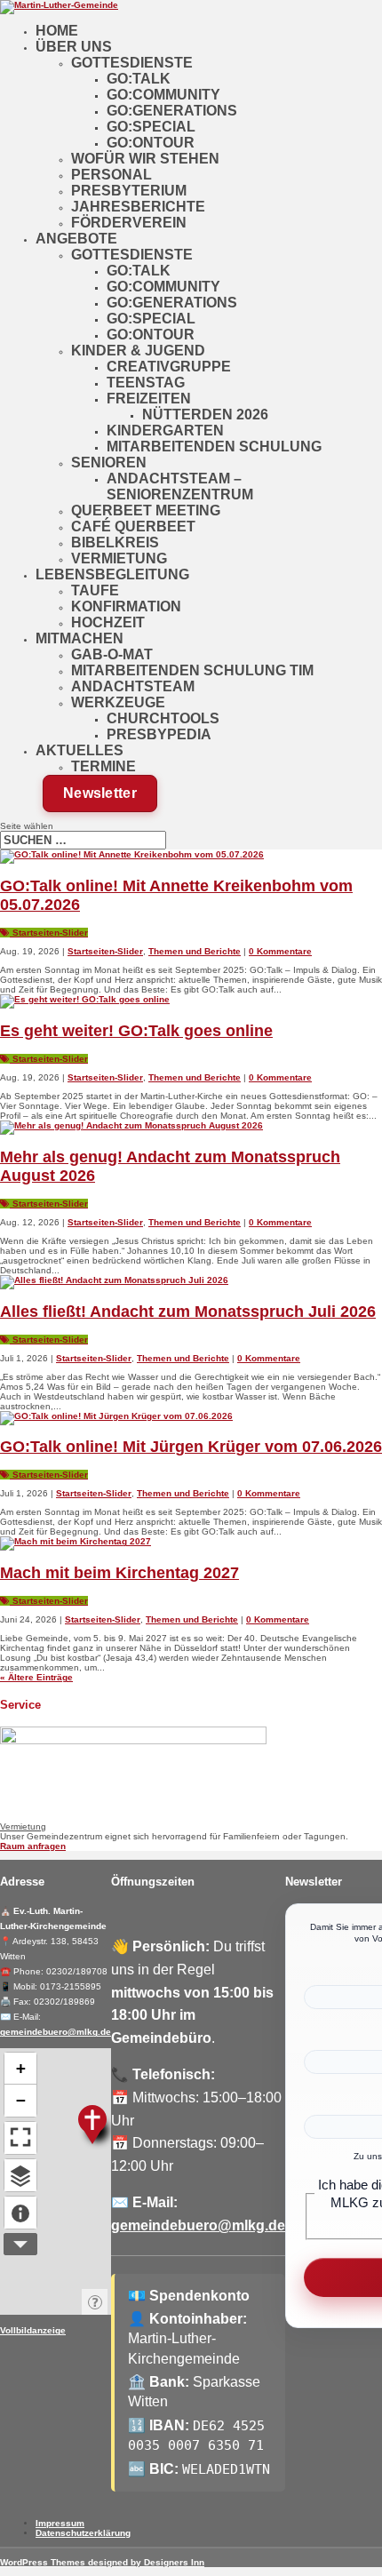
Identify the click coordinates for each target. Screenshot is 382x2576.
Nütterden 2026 (205, 415)
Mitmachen (80, 638)
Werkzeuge (118, 702)
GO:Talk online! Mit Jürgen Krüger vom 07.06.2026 (191, 1447)
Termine (103, 766)
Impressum (60, 2523)
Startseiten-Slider (49, 933)
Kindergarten (165, 431)
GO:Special (151, 127)
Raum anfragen (33, 1846)
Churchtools (163, 718)
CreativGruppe (169, 367)
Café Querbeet (133, 526)
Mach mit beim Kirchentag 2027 (119, 1573)
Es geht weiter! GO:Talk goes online (136, 1031)
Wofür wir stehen (145, 159)
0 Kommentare (280, 951)
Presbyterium (129, 191)
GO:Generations (172, 111)
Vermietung (119, 558)
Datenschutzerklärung (83, 2533)
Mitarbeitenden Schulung (214, 447)
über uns (74, 47)
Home (57, 31)
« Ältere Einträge (36, 1677)
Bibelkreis (115, 542)
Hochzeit (108, 622)
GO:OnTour (151, 143)
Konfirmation (126, 606)
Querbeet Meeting (146, 510)
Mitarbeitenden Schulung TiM (192, 670)
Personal (111, 175)
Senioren (109, 463)
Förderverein (129, 223)
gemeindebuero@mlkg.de (56, 2032)
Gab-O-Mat (112, 654)
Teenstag (146, 383)
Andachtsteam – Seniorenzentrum (180, 486)
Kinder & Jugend (138, 351)
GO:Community (163, 95)
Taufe (95, 590)
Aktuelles (80, 750)
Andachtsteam (133, 686)
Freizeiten (149, 399)
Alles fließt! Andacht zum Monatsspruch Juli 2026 (188, 1312)
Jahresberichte (138, 207)
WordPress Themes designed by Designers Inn (102, 2562)
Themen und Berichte (195, 951)
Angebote (76, 239)
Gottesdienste (132, 63)
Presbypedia (159, 734)
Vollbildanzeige (33, 2330)
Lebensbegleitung (112, 574)
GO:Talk (139, 79)
